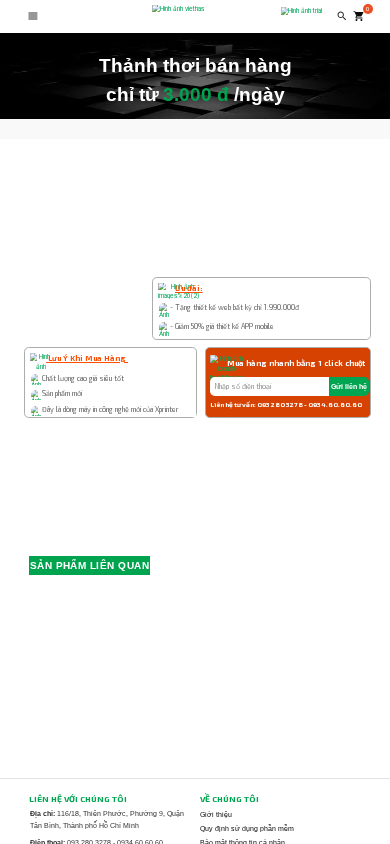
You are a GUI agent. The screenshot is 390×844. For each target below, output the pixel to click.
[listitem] (271, 814)
